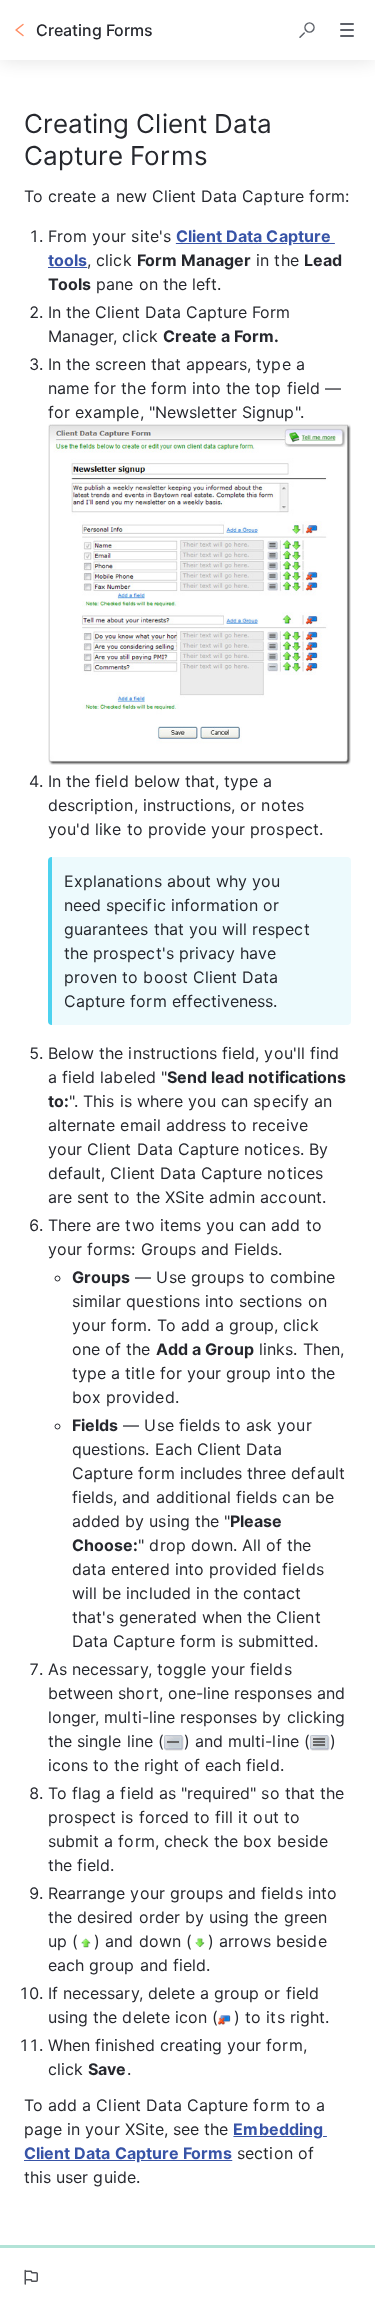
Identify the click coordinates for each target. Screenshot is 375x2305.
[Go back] (20, 30)
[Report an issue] (30, 2277)
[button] (307, 30)
